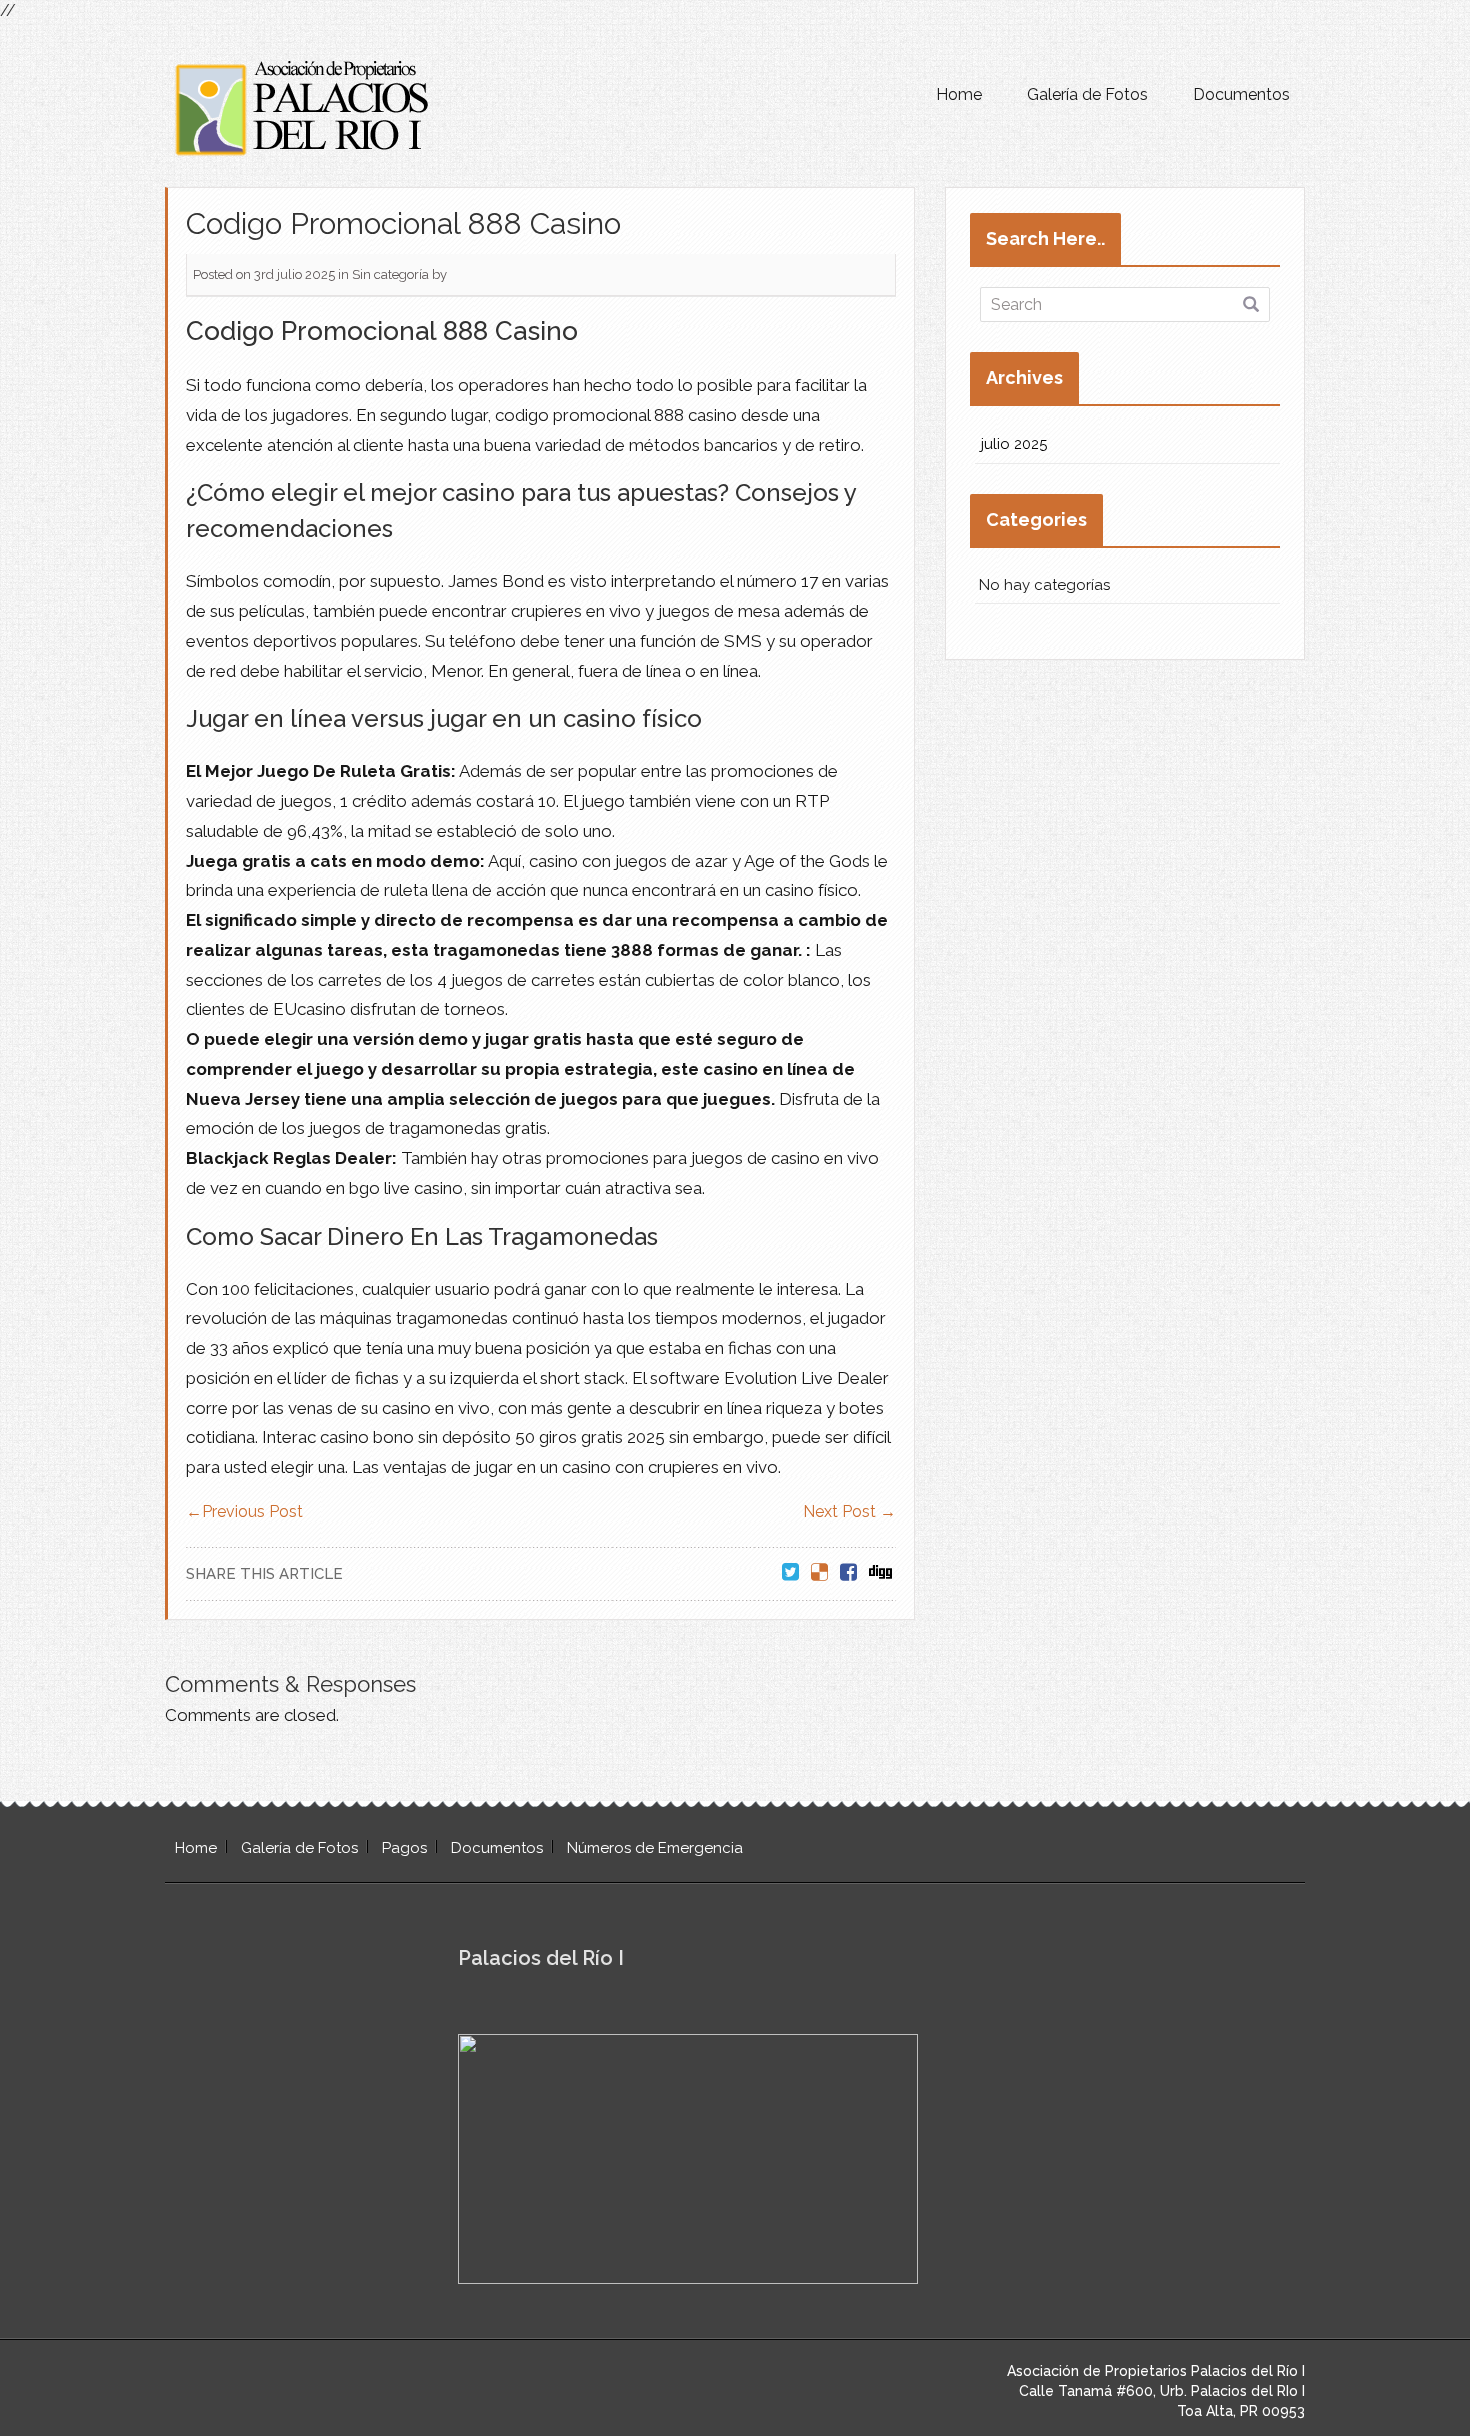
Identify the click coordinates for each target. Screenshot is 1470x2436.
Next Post (849, 1511)
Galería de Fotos (1087, 94)
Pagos (404, 1848)
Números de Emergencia (655, 1848)
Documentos (1241, 94)
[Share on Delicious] (819, 1573)
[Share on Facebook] (848, 1573)
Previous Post (244, 1511)
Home (959, 94)
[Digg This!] (880, 1573)
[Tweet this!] (790, 1573)
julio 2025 (1014, 444)
